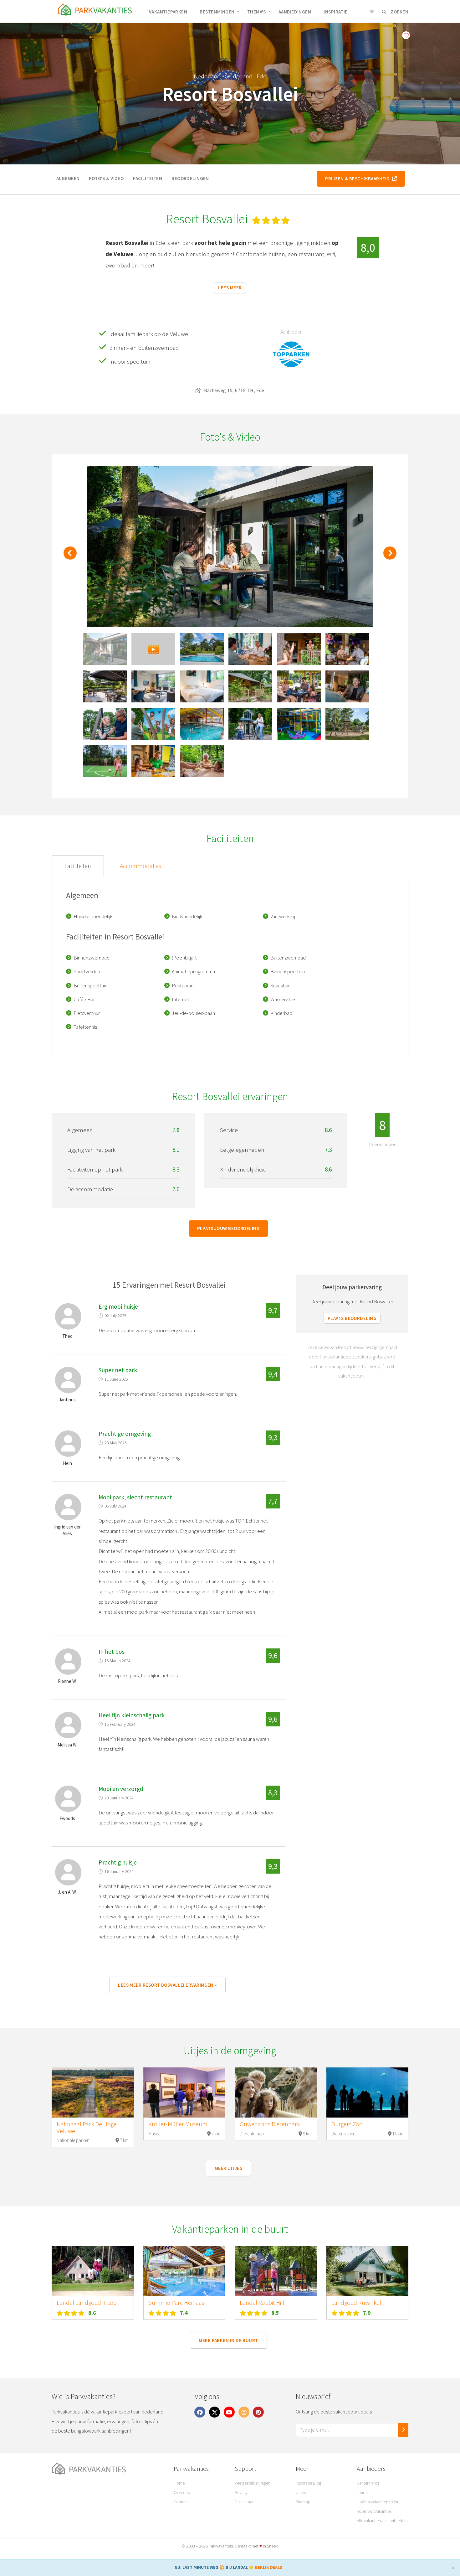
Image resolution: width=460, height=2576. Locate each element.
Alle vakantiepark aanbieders (382, 2521)
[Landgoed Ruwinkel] (368, 2271)
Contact (181, 2502)
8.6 (92, 2313)
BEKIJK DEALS (269, 2567)
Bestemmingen (217, 12)
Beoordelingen (190, 178)
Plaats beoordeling (352, 1318)
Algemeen (68, 178)
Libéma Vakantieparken (377, 2502)
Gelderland (239, 76)
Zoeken (399, 12)
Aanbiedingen (295, 12)
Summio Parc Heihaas (176, 2303)
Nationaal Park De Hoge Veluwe (87, 2128)
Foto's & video (106, 178)
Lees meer (230, 288)
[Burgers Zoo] (368, 2092)
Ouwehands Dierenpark (270, 2124)
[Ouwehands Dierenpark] (276, 2092)
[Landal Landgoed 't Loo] (93, 2271)
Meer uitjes (228, 2168)
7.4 (184, 2313)
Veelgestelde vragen (253, 2483)
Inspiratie (336, 12)
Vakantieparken (168, 12)
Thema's (257, 12)
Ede (261, 76)
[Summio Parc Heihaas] (184, 2271)
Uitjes (301, 2492)
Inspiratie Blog (308, 2483)
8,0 (368, 248)
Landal (363, 2492)
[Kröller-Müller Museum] (184, 2092)
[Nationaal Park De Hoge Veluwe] (93, 2092)
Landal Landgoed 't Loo (87, 2303)
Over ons (182, 2492)
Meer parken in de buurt (228, 2340)
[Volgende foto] (390, 556)
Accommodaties (141, 866)
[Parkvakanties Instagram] (244, 2412)
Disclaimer (244, 2502)
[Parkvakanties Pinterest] (258, 2412)
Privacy (241, 2492)
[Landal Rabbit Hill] (276, 2271)
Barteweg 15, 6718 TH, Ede (234, 390)
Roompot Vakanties (374, 2511)
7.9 (367, 2313)
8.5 (275, 2313)
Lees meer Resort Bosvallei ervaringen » (167, 1985)
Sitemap (303, 2502)
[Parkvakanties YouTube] (229, 2412)
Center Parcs (368, 2483)
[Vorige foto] (70, 556)
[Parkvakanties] (108, 2469)
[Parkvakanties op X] (215, 2412)
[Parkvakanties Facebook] (200, 2412)
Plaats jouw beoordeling (228, 1228)
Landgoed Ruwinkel (356, 2303)
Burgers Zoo (347, 2124)
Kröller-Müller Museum (178, 2124)
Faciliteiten (148, 178)
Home (179, 2483)
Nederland (207, 76)
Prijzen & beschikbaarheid (358, 179)
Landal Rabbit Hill (262, 2303)
